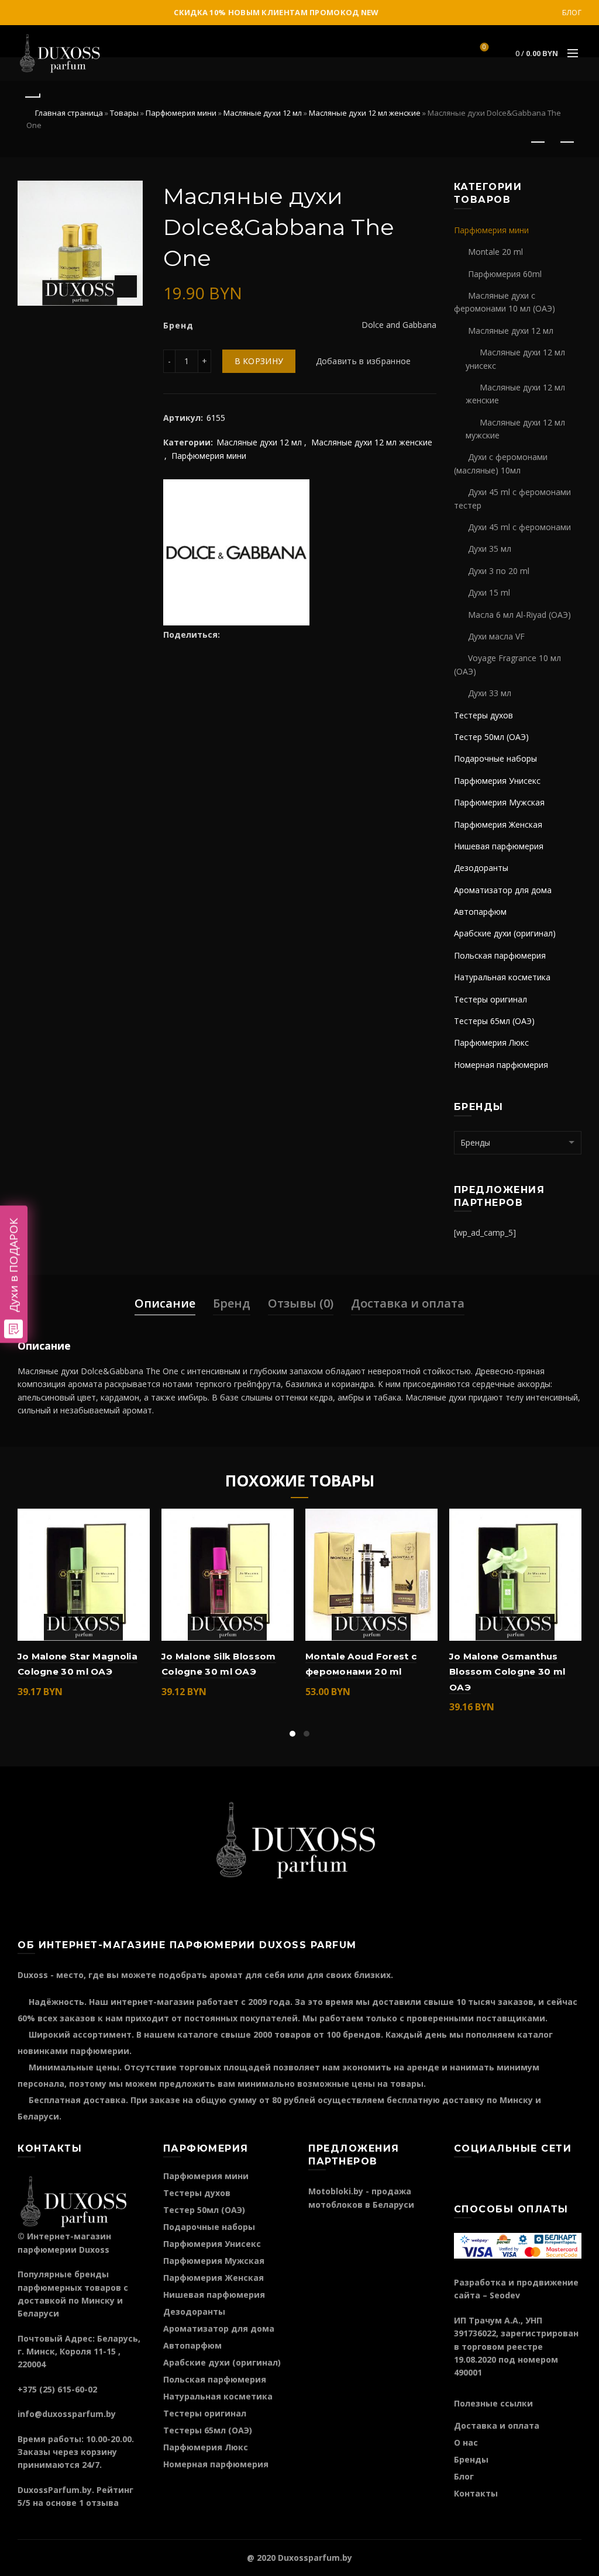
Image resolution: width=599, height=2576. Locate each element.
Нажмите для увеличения (126, 286)
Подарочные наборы (495, 758)
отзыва (102, 2503)
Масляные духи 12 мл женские (365, 113)
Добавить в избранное (363, 361)
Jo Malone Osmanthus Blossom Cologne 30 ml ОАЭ (507, 1672)
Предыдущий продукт (538, 143)
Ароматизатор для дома (503, 890)
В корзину (259, 361)
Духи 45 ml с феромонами (519, 527)
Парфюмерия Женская (498, 824)
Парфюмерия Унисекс (497, 781)
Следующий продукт (567, 143)
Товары (124, 113)
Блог (572, 13)
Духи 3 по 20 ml (499, 571)
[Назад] (32, 95)
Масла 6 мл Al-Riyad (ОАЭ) (519, 615)
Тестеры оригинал (490, 999)
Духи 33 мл (490, 693)
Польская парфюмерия (500, 955)
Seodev (505, 2295)
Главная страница (69, 113)
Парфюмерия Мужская (499, 802)
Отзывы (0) (301, 1303)
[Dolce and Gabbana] (236, 551)
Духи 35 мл (490, 549)
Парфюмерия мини (181, 113)
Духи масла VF (496, 636)
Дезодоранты (481, 868)
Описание (165, 1303)
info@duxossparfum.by (67, 2414)
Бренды (471, 2459)
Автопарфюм (480, 912)
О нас (466, 2442)
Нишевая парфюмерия (499, 846)
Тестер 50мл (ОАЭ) (491, 737)
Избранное (484, 48)
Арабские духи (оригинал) (505, 933)
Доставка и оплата (408, 1303)
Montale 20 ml (495, 252)
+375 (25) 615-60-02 (57, 2389)
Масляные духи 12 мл (263, 113)
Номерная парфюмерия (501, 1065)
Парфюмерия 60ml (505, 274)
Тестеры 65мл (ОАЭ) (494, 1021)
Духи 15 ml (489, 592)
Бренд (232, 1303)
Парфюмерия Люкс (491, 1042)
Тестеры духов (483, 715)
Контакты (476, 2493)
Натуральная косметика (502, 977)
